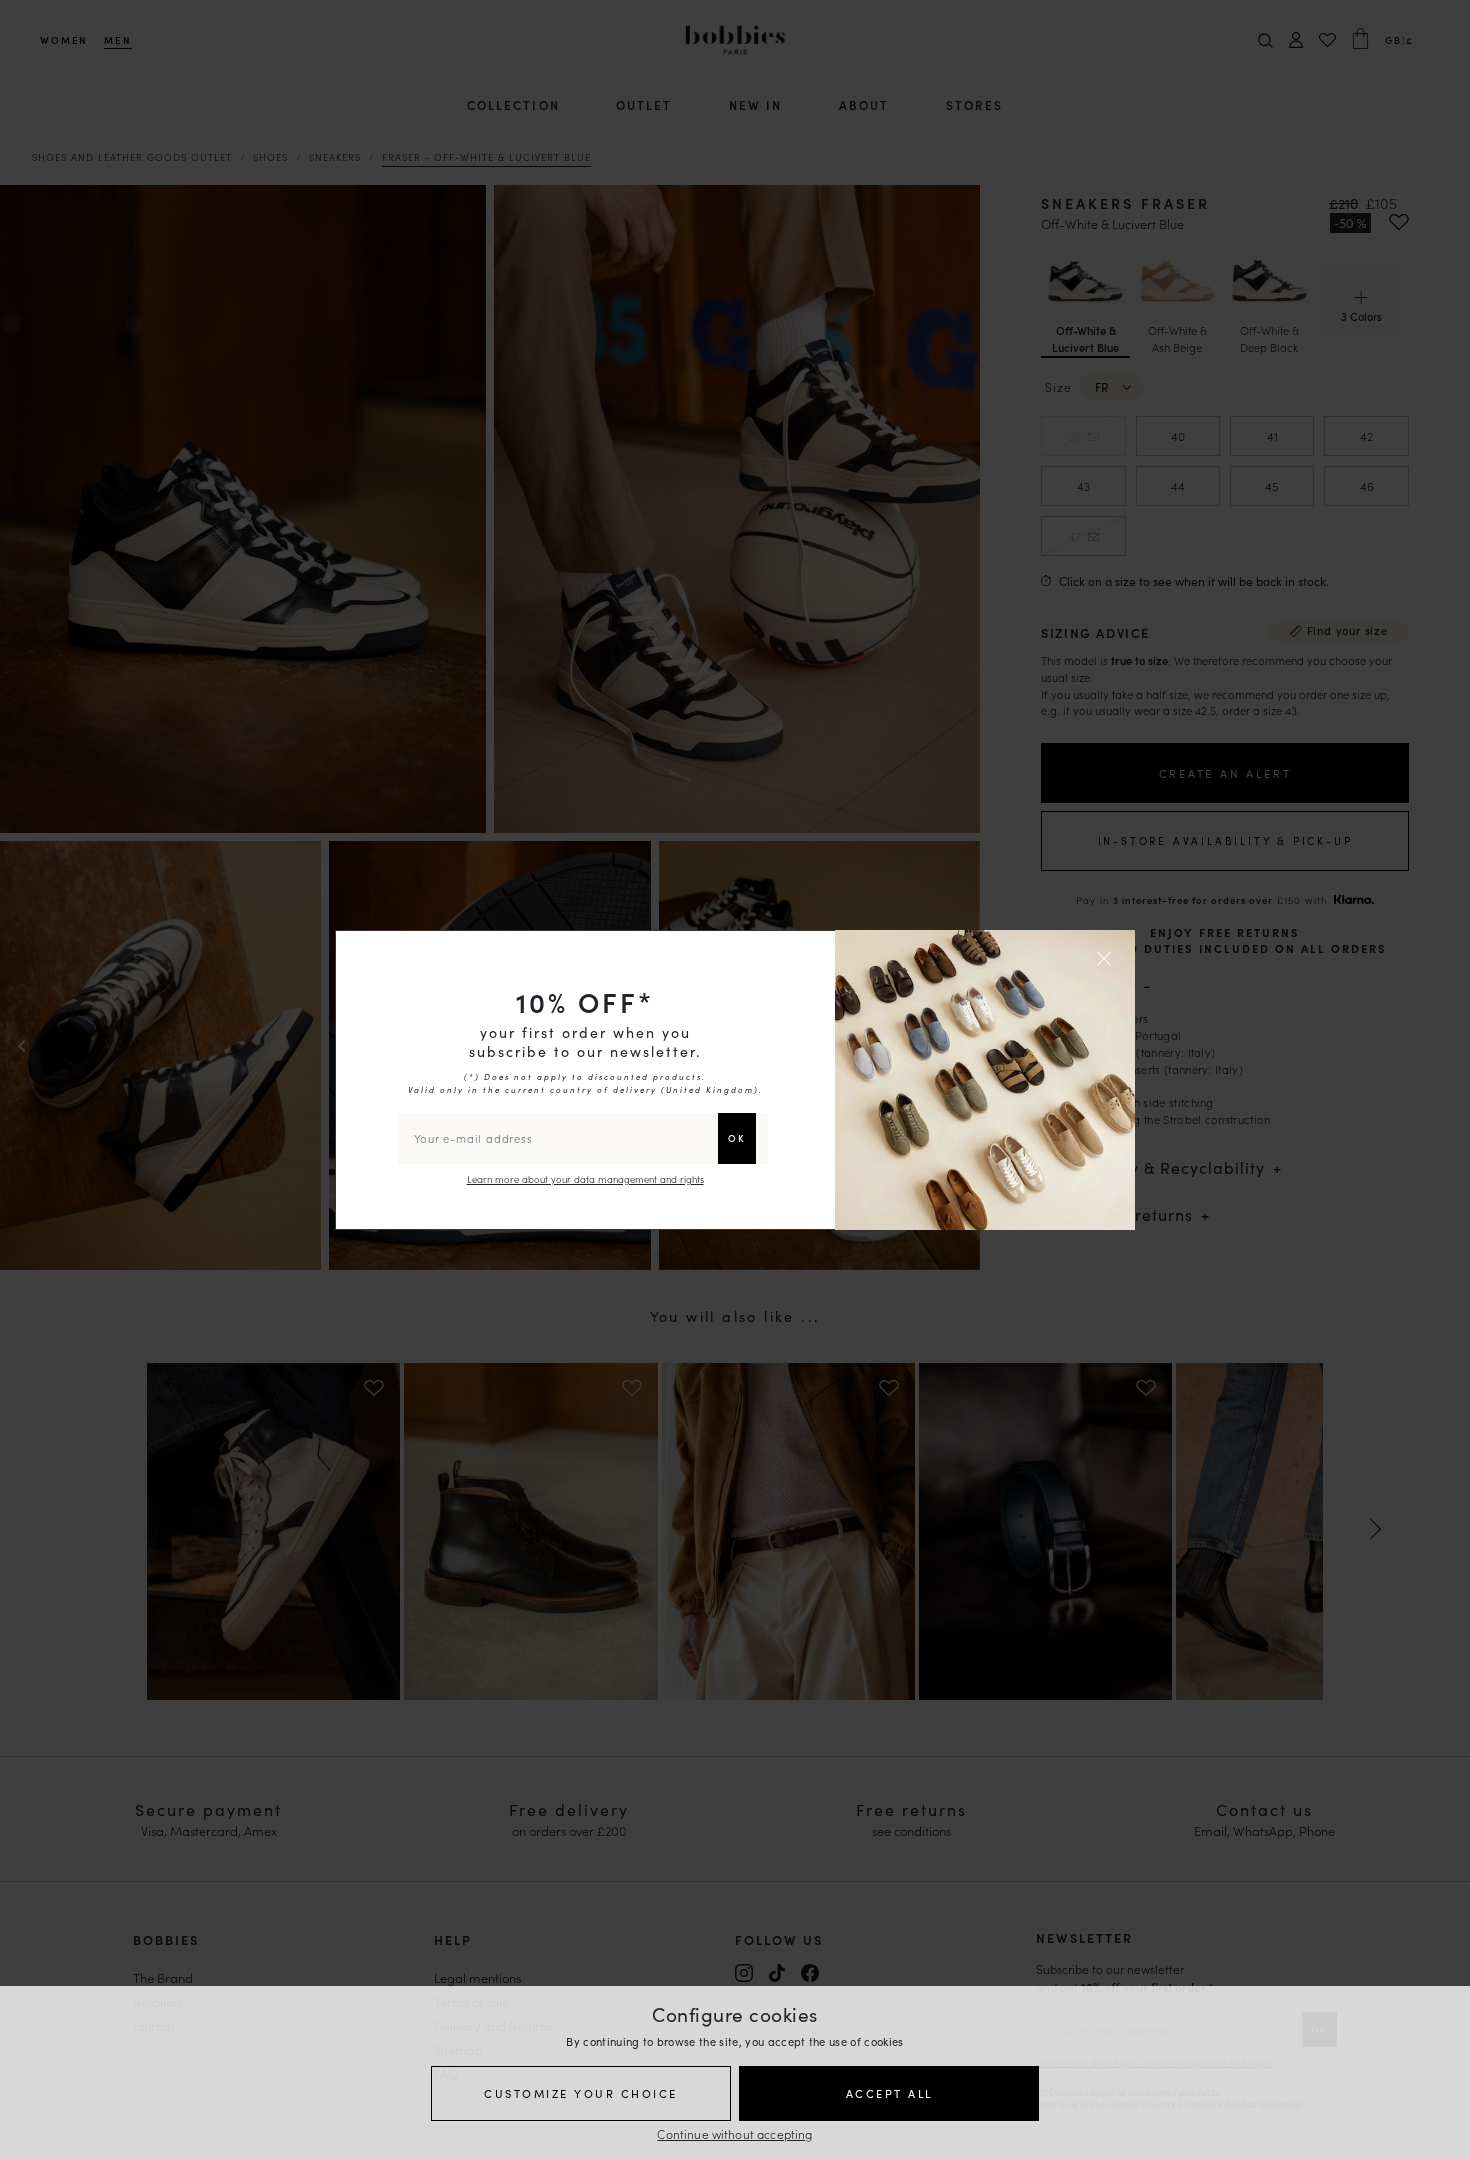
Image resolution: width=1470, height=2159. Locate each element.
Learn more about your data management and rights (585, 1179)
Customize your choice (581, 2093)
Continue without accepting (734, 2133)
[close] (1107, 958)
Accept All (889, 2093)
